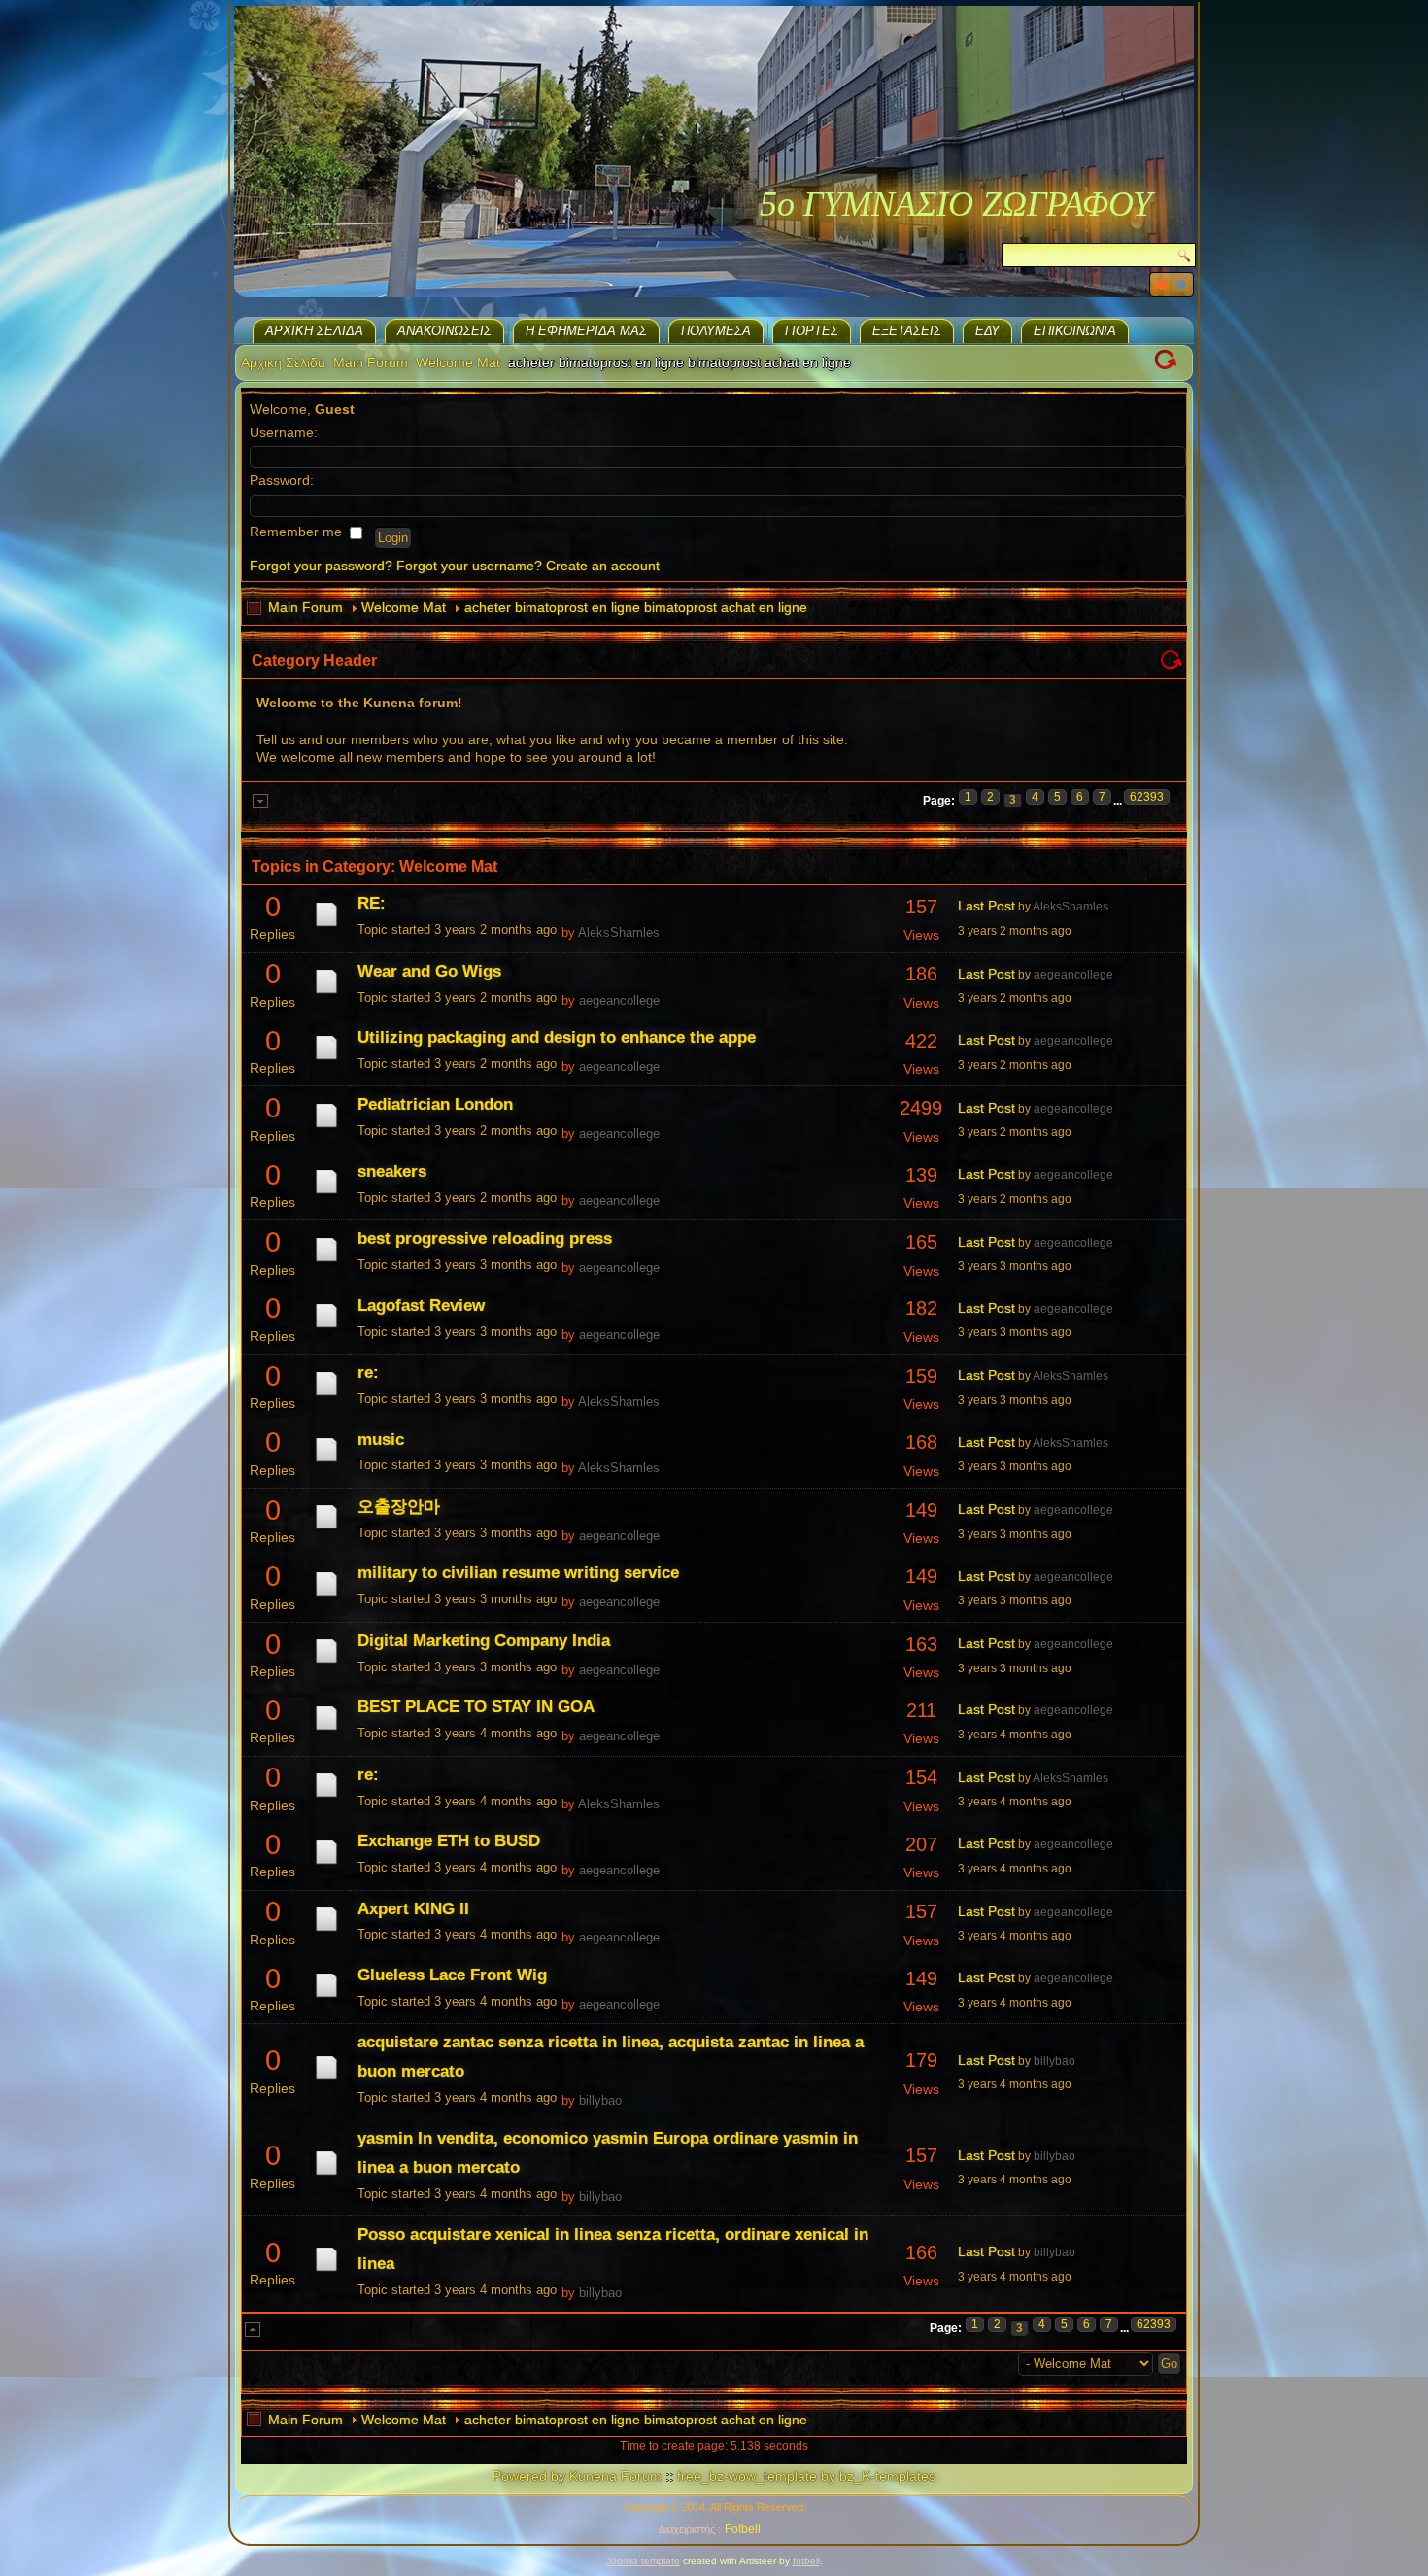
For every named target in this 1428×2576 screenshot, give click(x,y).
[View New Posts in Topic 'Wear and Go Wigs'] (326, 993)
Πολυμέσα (716, 331)
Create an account (603, 566)
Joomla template (643, 2561)
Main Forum (371, 362)
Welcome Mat (458, 362)
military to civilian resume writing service (518, 1573)
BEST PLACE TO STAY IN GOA (476, 1707)
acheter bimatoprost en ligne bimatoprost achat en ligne (636, 607)
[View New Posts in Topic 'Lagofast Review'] (326, 1327)
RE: (372, 903)
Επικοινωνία (1075, 331)
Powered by (529, 2476)
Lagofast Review (421, 1305)
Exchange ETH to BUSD (449, 1841)
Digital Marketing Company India (484, 1641)
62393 (1147, 797)
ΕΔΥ (987, 331)
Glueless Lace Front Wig (452, 1975)
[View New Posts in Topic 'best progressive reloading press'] (326, 1261)
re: (368, 1373)
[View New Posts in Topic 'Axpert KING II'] (326, 1931)
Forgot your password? (321, 566)
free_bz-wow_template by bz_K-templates (806, 2476)
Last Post (986, 906)
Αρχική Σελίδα (314, 331)
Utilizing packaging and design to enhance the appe (557, 1037)
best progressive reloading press (485, 1238)
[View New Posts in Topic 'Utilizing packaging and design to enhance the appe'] (326, 1059)
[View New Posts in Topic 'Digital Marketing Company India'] (326, 1663)
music (381, 1440)
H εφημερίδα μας (586, 331)
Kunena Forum (615, 2476)
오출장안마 (399, 1507)
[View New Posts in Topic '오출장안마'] (326, 1528)
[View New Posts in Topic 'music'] (326, 1461)
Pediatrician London (435, 1104)
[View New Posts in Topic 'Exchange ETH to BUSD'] (326, 1864)
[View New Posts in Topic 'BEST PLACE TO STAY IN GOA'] (326, 1730)
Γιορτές (812, 331)
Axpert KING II (413, 1909)
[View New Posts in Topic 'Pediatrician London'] (326, 1127)
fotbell (806, 2561)
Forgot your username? (469, 566)
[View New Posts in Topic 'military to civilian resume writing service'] (326, 1596)
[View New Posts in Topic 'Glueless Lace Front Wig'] (326, 1997)
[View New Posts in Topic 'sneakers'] (326, 1193)
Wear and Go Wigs (429, 971)
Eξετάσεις (907, 331)
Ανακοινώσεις (444, 331)
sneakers (392, 1171)
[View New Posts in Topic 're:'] (326, 1395)
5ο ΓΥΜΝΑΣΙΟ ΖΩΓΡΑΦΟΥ (956, 204)
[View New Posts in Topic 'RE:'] (326, 926)
